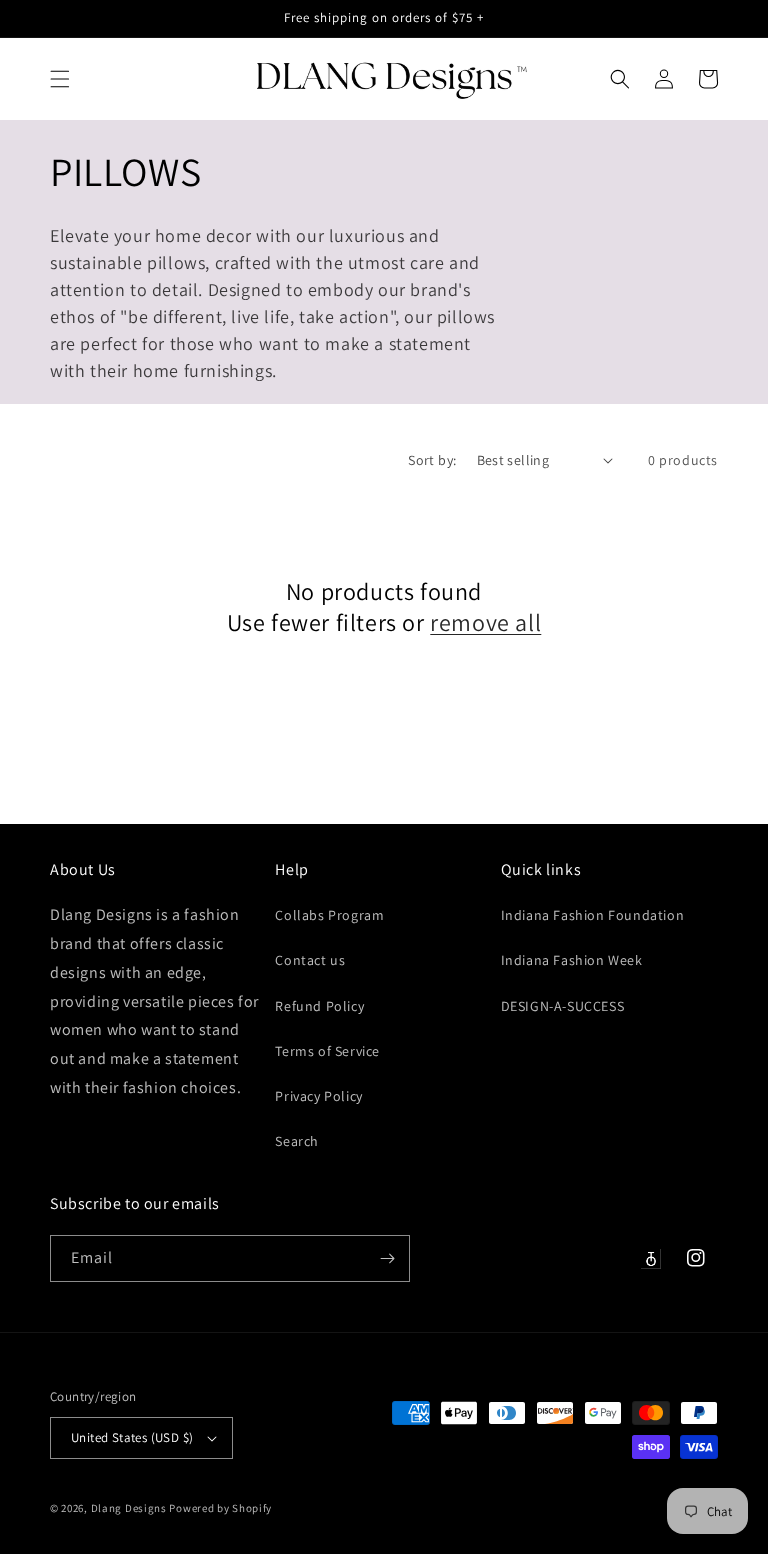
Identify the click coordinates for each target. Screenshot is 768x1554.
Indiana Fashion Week (572, 960)
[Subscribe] (387, 1258)
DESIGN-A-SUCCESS (563, 1006)
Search (297, 1141)
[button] (60, 79)
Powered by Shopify (220, 1508)
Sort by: (432, 460)
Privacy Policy (318, 1096)
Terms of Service (327, 1051)
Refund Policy (319, 1006)
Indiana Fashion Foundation (593, 915)
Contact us (310, 960)
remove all (485, 622)
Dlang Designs (129, 1508)
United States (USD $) (132, 1437)
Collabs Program (329, 915)
